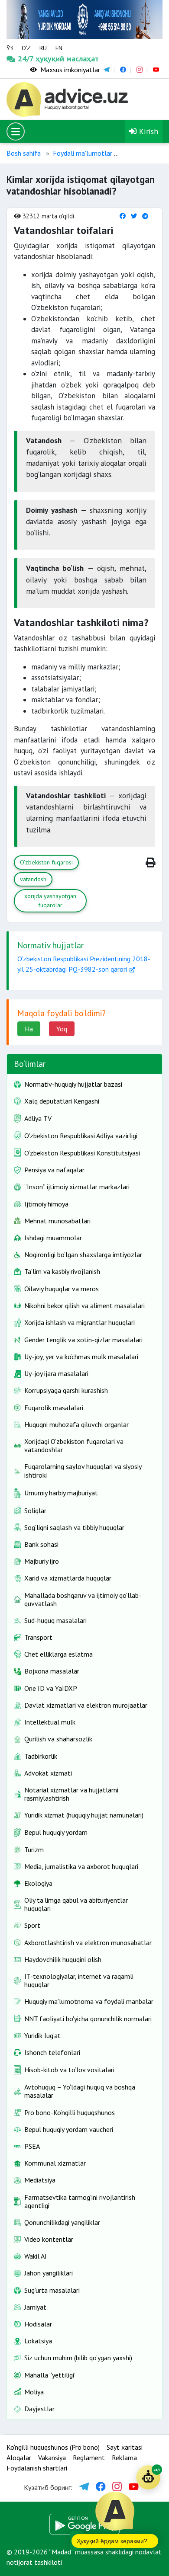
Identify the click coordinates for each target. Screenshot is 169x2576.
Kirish (148, 131)
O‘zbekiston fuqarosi (46, 862)
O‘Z (26, 48)
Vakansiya (52, 2458)
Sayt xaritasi (125, 2447)
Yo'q (62, 1029)
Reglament (89, 2458)
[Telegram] (145, 216)
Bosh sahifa (24, 153)
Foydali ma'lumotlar (83, 153)
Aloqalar (19, 2458)
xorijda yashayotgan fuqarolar (50, 901)
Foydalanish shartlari (37, 2468)
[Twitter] (134, 216)
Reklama (124, 2458)
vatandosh (33, 879)
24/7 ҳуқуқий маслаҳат (27, 59)
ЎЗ (10, 48)
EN (59, 48)
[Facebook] (123, 216)
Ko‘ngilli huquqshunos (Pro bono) (53, 2447)
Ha (29, 1029)
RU (43, 48)
